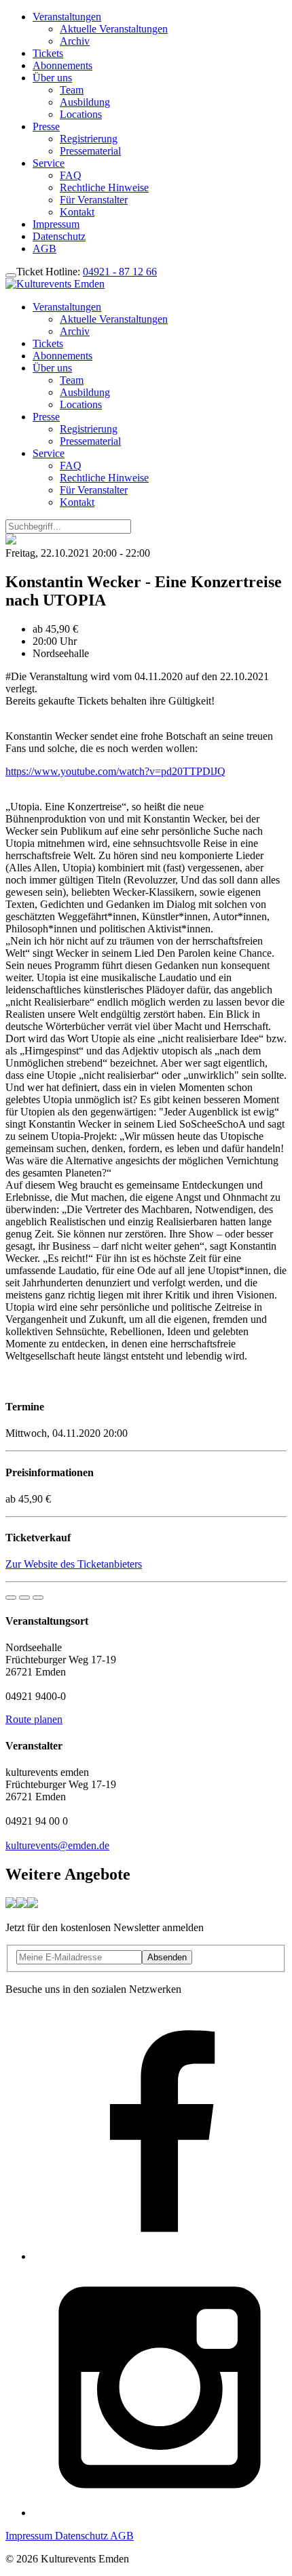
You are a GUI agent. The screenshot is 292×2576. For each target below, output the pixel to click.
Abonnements (62, 65)
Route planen (34, 1719)
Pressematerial (90, 151)
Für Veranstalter (94, 200)
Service (49, 163)
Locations (81, 114)
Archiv (75, 41)
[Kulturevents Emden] (55, 284)
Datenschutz (59, 236)
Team (72, 90)
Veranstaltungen (67, 17)
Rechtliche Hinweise (104, 187)
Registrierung (89, 139)
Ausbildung (85, 102)
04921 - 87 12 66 (120, 272)
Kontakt (77, 212)
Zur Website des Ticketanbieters (74, 1564)
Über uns (52, 78)
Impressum (56, 224)
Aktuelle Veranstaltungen (114, 29)
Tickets (48, 53)
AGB (44, 249)
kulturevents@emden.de (57, 1845)
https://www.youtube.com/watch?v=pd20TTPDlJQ (115, 771)
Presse (46, 126)
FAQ (71, 175)
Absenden (167, 1957)
